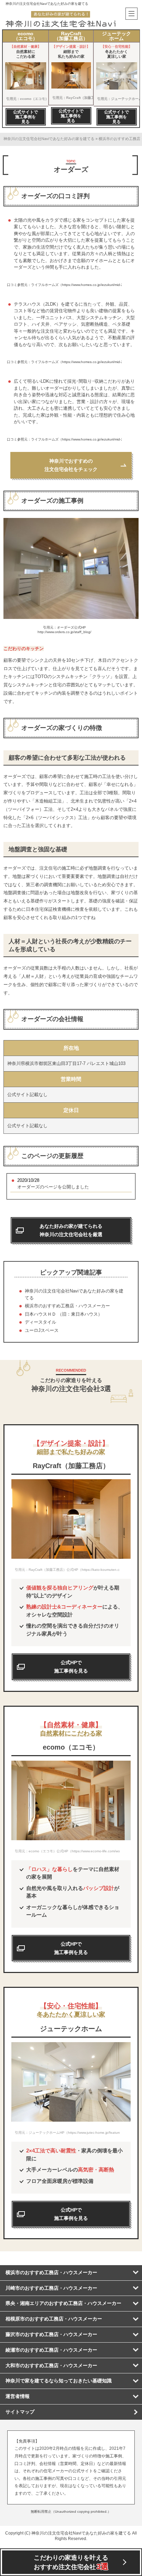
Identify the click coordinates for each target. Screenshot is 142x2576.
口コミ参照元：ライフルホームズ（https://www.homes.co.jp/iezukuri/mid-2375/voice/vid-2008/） (64, 362)
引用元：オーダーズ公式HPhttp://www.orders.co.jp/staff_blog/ (64, 630)
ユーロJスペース (42, 1330)
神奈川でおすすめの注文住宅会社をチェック (71, 465)
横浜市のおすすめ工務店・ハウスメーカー (67, 1306)
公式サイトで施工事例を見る (26, 117)
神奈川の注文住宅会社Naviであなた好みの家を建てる (47, 4)
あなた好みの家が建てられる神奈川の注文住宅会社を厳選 (71, 1230)
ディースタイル (40, 1322)
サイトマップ (20, 2412)
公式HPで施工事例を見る (71, 1948)
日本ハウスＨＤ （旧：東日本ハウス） (64, 1314)
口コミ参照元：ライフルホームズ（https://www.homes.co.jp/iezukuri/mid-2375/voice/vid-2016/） (64, 285)
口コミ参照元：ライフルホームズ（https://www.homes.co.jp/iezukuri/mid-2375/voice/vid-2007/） (64, 439)
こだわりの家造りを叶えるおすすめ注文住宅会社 (71, 2563)
